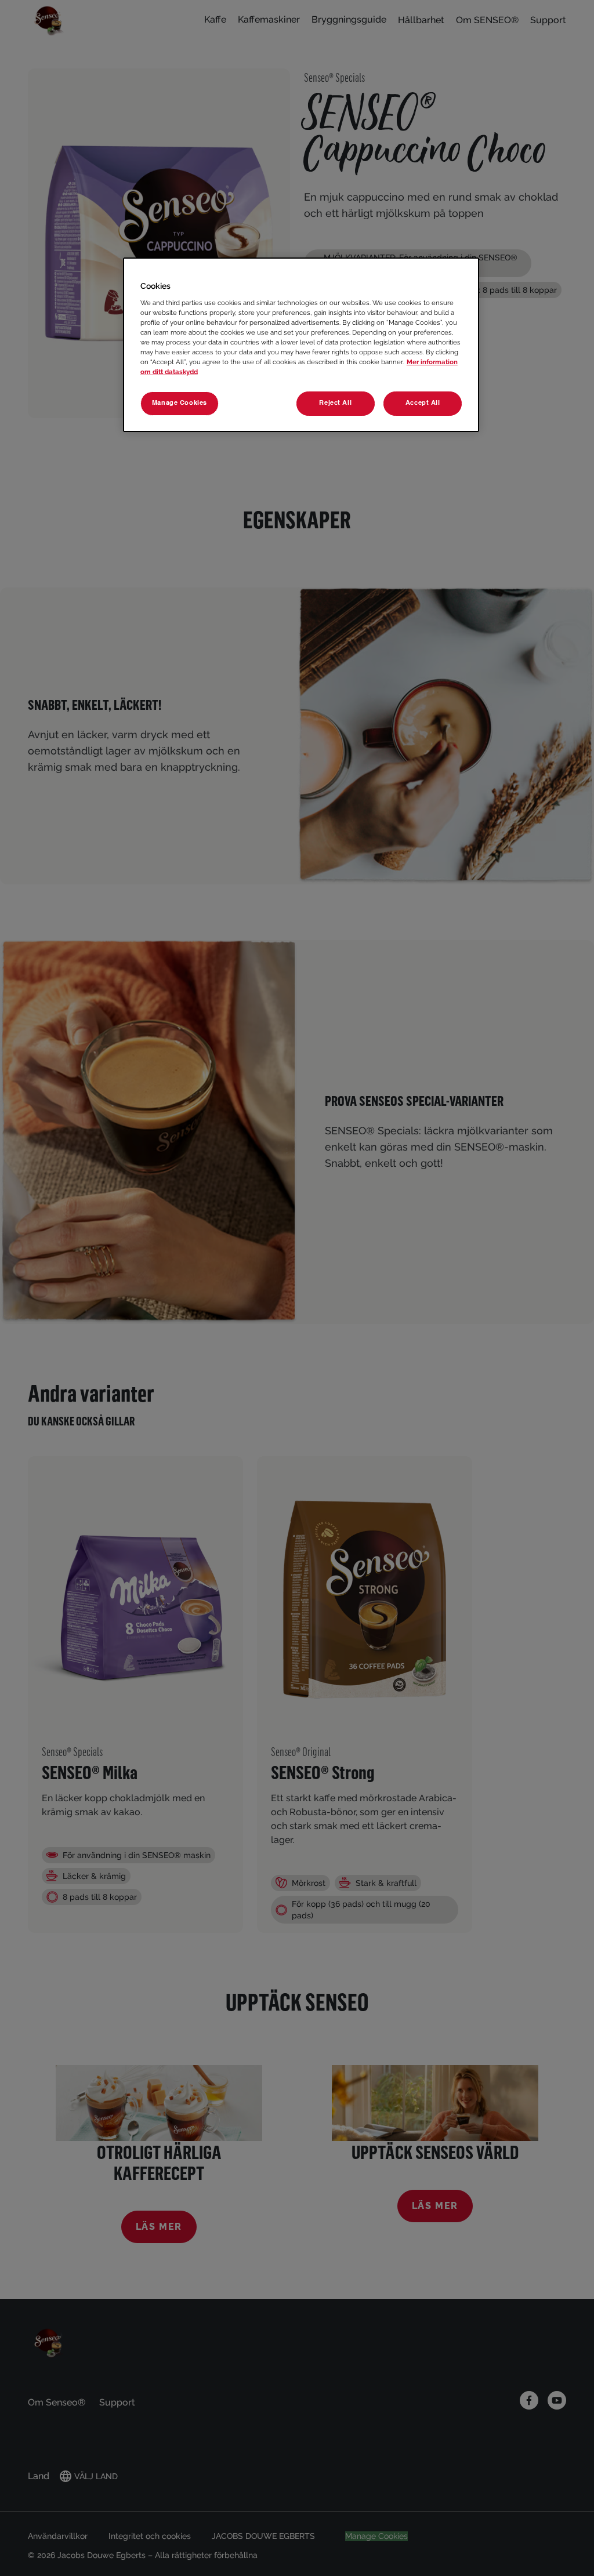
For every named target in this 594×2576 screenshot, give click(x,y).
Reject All (335, 403)
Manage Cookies (180, 403)
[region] (301, 345)
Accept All (423, 403)
